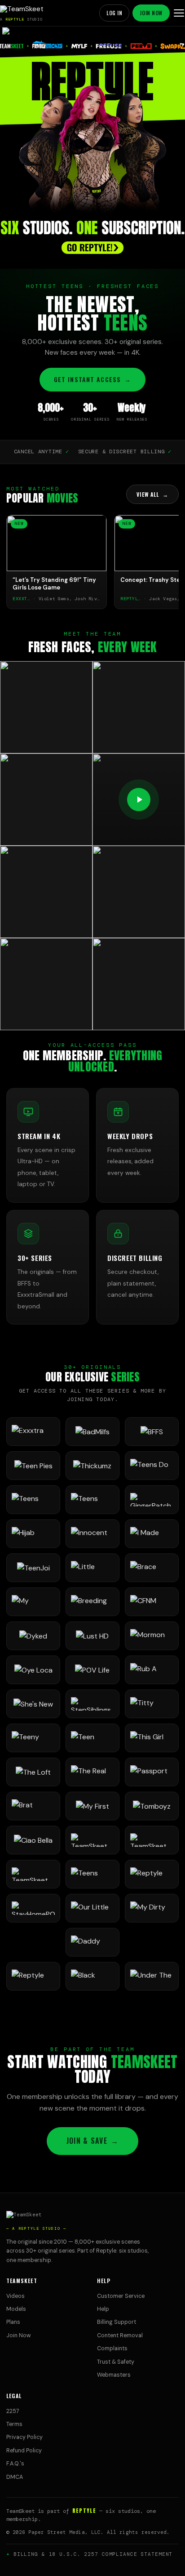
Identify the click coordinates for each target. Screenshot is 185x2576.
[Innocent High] (92, 1534)
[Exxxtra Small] (33, 1432)
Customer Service (121, 2296)
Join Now (151, 13)
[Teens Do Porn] (152, 1466)
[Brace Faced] (152, 1568)
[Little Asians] (92, 1568)
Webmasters (114, 2375)
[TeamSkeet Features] (152, 1840)
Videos (15, 2296)
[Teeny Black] (33, 1738)
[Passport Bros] (152, 1772)
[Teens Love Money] (92, 1874)
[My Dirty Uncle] (152, 1908)
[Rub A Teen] (152, 1670)
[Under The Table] (152, 1976)
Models (16, 2309)
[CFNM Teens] (152, 1602)
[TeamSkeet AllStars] (33, 1874)
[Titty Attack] (152, 1704)
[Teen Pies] (33, 1466)
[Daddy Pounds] (92, 1942)
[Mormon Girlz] (152, 1636)
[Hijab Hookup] (33, 1534)
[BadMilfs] (92, 1432)
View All (152, 494)
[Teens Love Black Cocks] (92, 1500)
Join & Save (92, 2141)
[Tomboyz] (152, 1806)
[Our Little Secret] (92, 1908)
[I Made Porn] (152, 1534)
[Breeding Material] (92, 1602)
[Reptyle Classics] (33, 1976)
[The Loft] (33, 1772)
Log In (114, 13)
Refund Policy (24, 2451)
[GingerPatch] (152, 1500)
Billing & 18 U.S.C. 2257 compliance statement (93, 2554)
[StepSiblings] (92, 1704)
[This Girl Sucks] (152, 1738)
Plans (13, 2322)
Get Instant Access (92, 379)
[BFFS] (152, 1432)
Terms (14, 2424)
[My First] (92, 1806)
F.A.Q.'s (15, 2464)
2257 (13, 2411)
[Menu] (179, 13)
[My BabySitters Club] (33, 1602)
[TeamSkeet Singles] (92, 1840)
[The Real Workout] (92, 1772)
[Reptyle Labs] (152, 1874)
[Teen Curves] (92, 1738)
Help (103, 2309)
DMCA (15, 2477)
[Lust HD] (92, 1636)
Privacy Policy (24, 2437)
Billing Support (117, 2322)
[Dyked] (33, 1636)
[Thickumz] (92, 1466)
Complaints (112, 2348)
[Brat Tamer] (33, 1806)
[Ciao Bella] (33, 1840)
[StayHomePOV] (33, 1908)
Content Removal (120, 2335)
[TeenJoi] (33, 1568)
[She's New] (33, 1704)
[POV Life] (92, 1670)
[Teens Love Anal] (33, 1500)
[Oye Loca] (33, 1670)
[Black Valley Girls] (92, 1976)
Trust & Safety (116, 2362)
